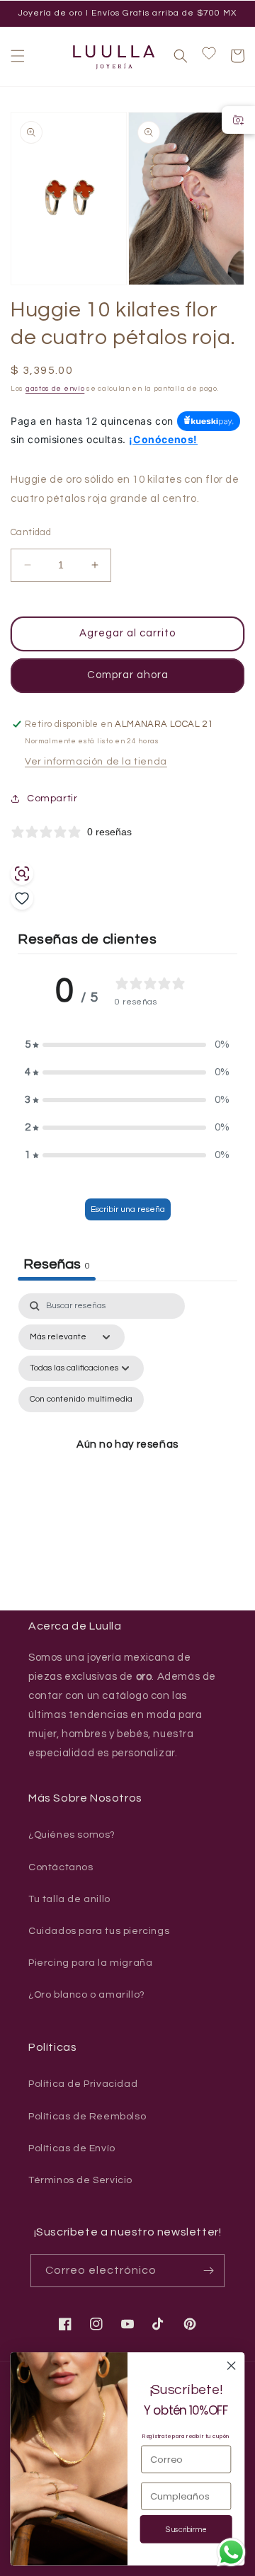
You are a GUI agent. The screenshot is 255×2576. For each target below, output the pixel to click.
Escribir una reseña (128, 1209)
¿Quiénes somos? (72, 1835)
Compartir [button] (52, 798)
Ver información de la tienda (96, 762)
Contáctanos (61, 1867)
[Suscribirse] (208, 2271)
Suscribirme (186, 2530)
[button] (18, 56)
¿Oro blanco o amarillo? (87, 1995)
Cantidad (31, 532)
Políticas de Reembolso (87, 2117)
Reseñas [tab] (57, 1264)
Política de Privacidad (83, 2084)
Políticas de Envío (72, 2148)
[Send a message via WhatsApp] (231, 2552)
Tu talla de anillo (69, 1899)
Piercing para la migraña (90, 1963)
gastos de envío (55, 389)
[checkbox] (81, 1399)
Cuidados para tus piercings (99, 1931)
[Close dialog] (232, 2366)
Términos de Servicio (80, 2180)
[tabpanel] (127, 1446)
